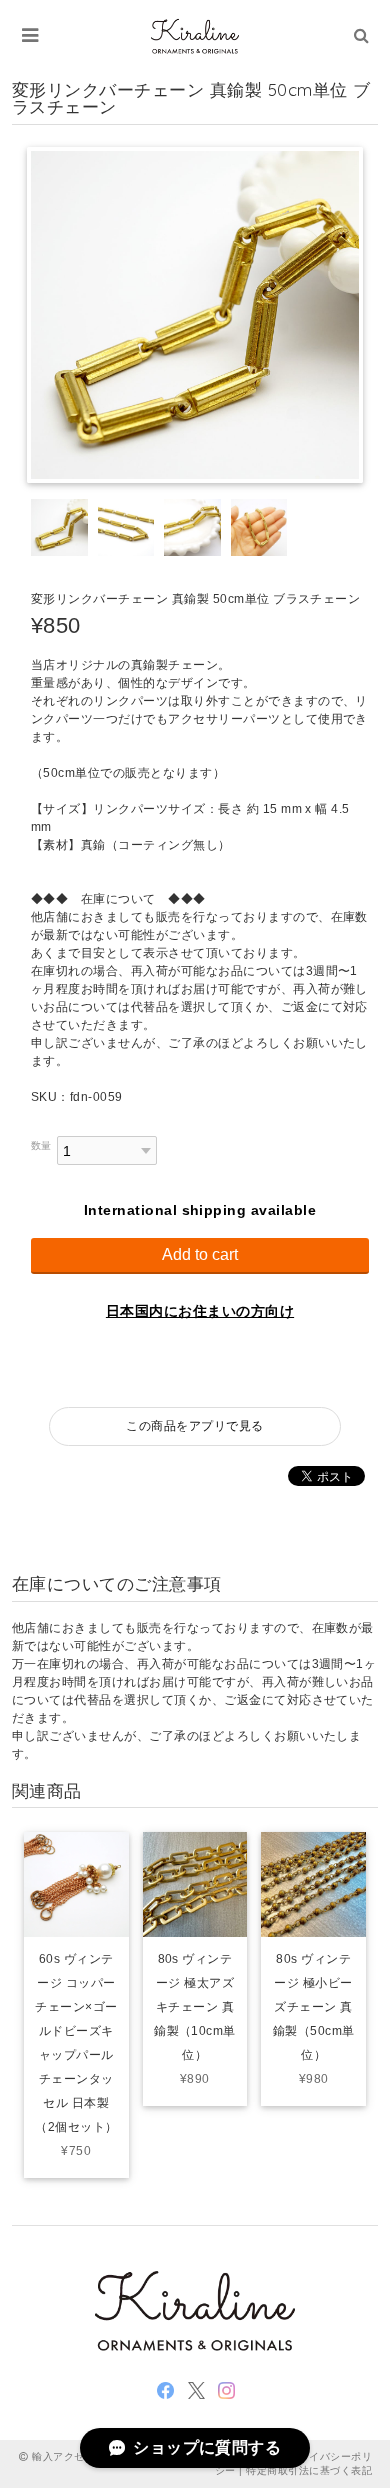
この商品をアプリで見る (194, 1426)
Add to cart (200, 1254)
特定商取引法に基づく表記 (309, 2470)
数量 (41, 1145)
